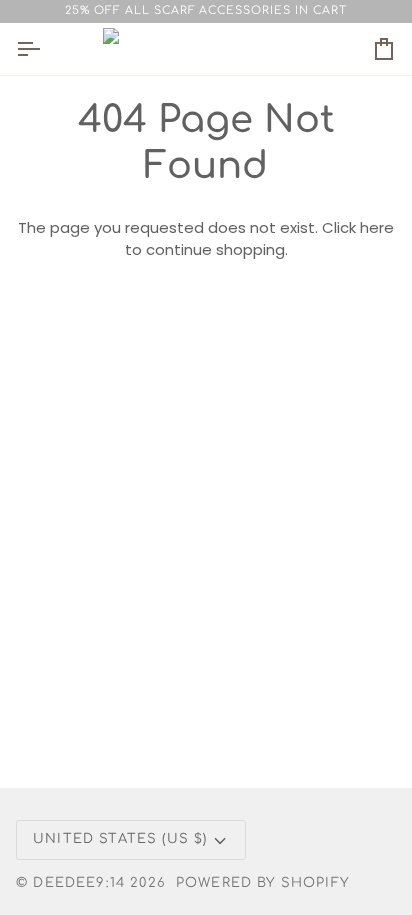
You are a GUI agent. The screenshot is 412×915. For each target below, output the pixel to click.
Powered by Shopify (262, 883)
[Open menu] (46, 49)
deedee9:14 (79, 883)
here (377, 227)
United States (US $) (120, 839)
